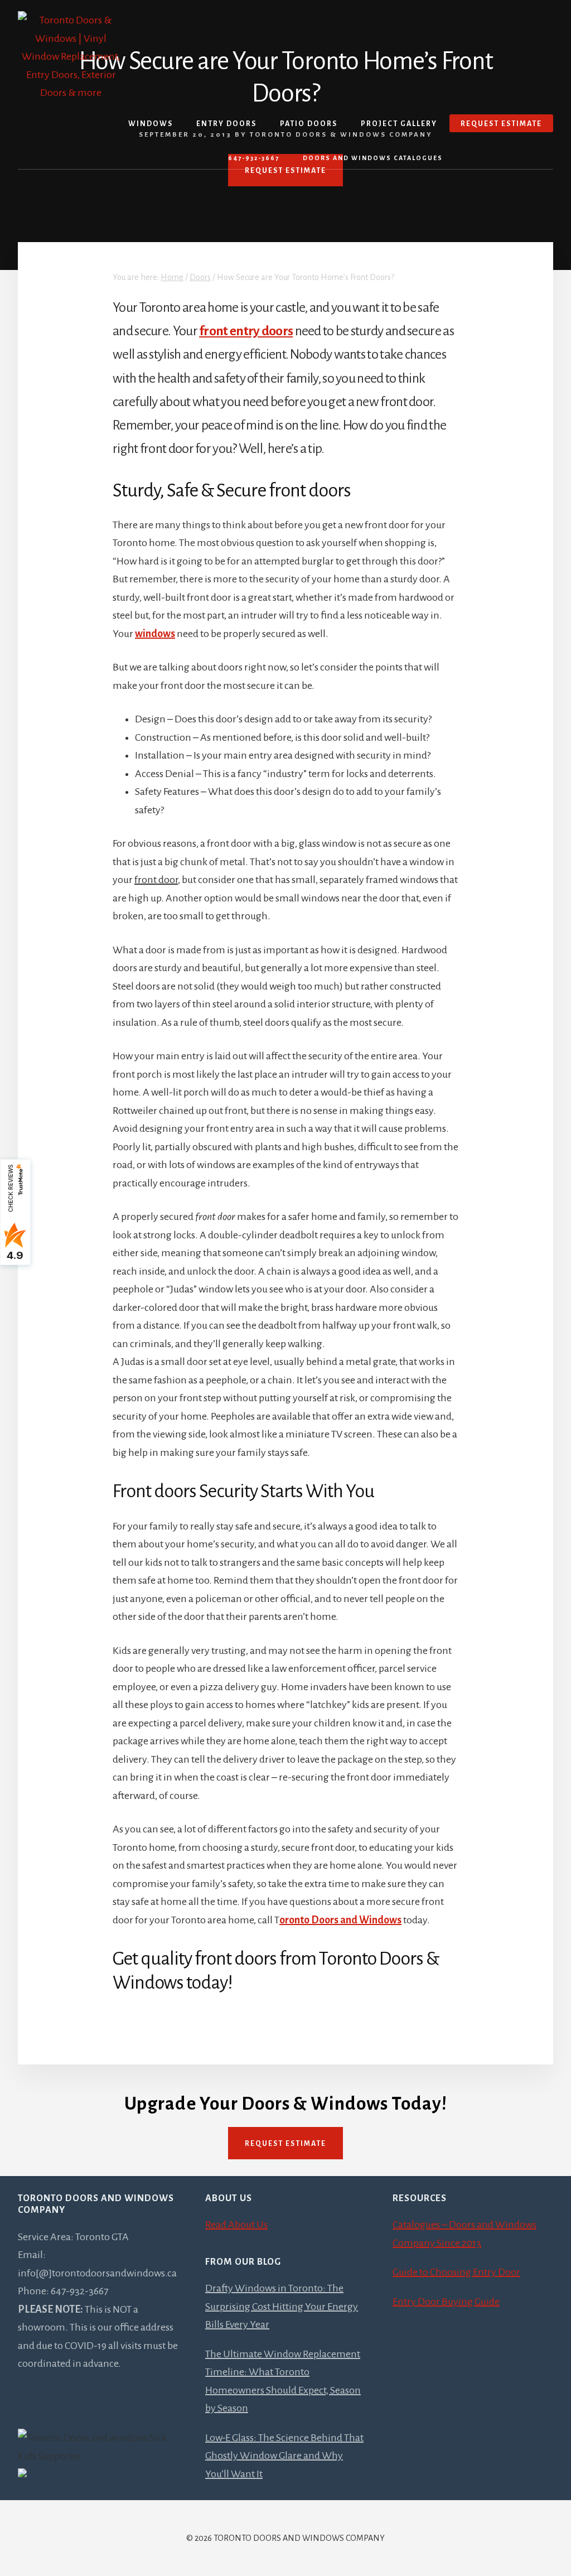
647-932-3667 (254, 158)
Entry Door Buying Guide (446, 2302)
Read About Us (236, 2225)
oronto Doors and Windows (340, 1920)
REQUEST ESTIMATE (285, 171)
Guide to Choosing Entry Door (456, 2272)
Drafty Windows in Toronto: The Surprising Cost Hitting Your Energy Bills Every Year (282, 2306)
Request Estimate (285, 2144)
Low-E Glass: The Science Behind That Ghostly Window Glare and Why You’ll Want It (284, 2456)
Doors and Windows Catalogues (373, 158)
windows (155, 634)
